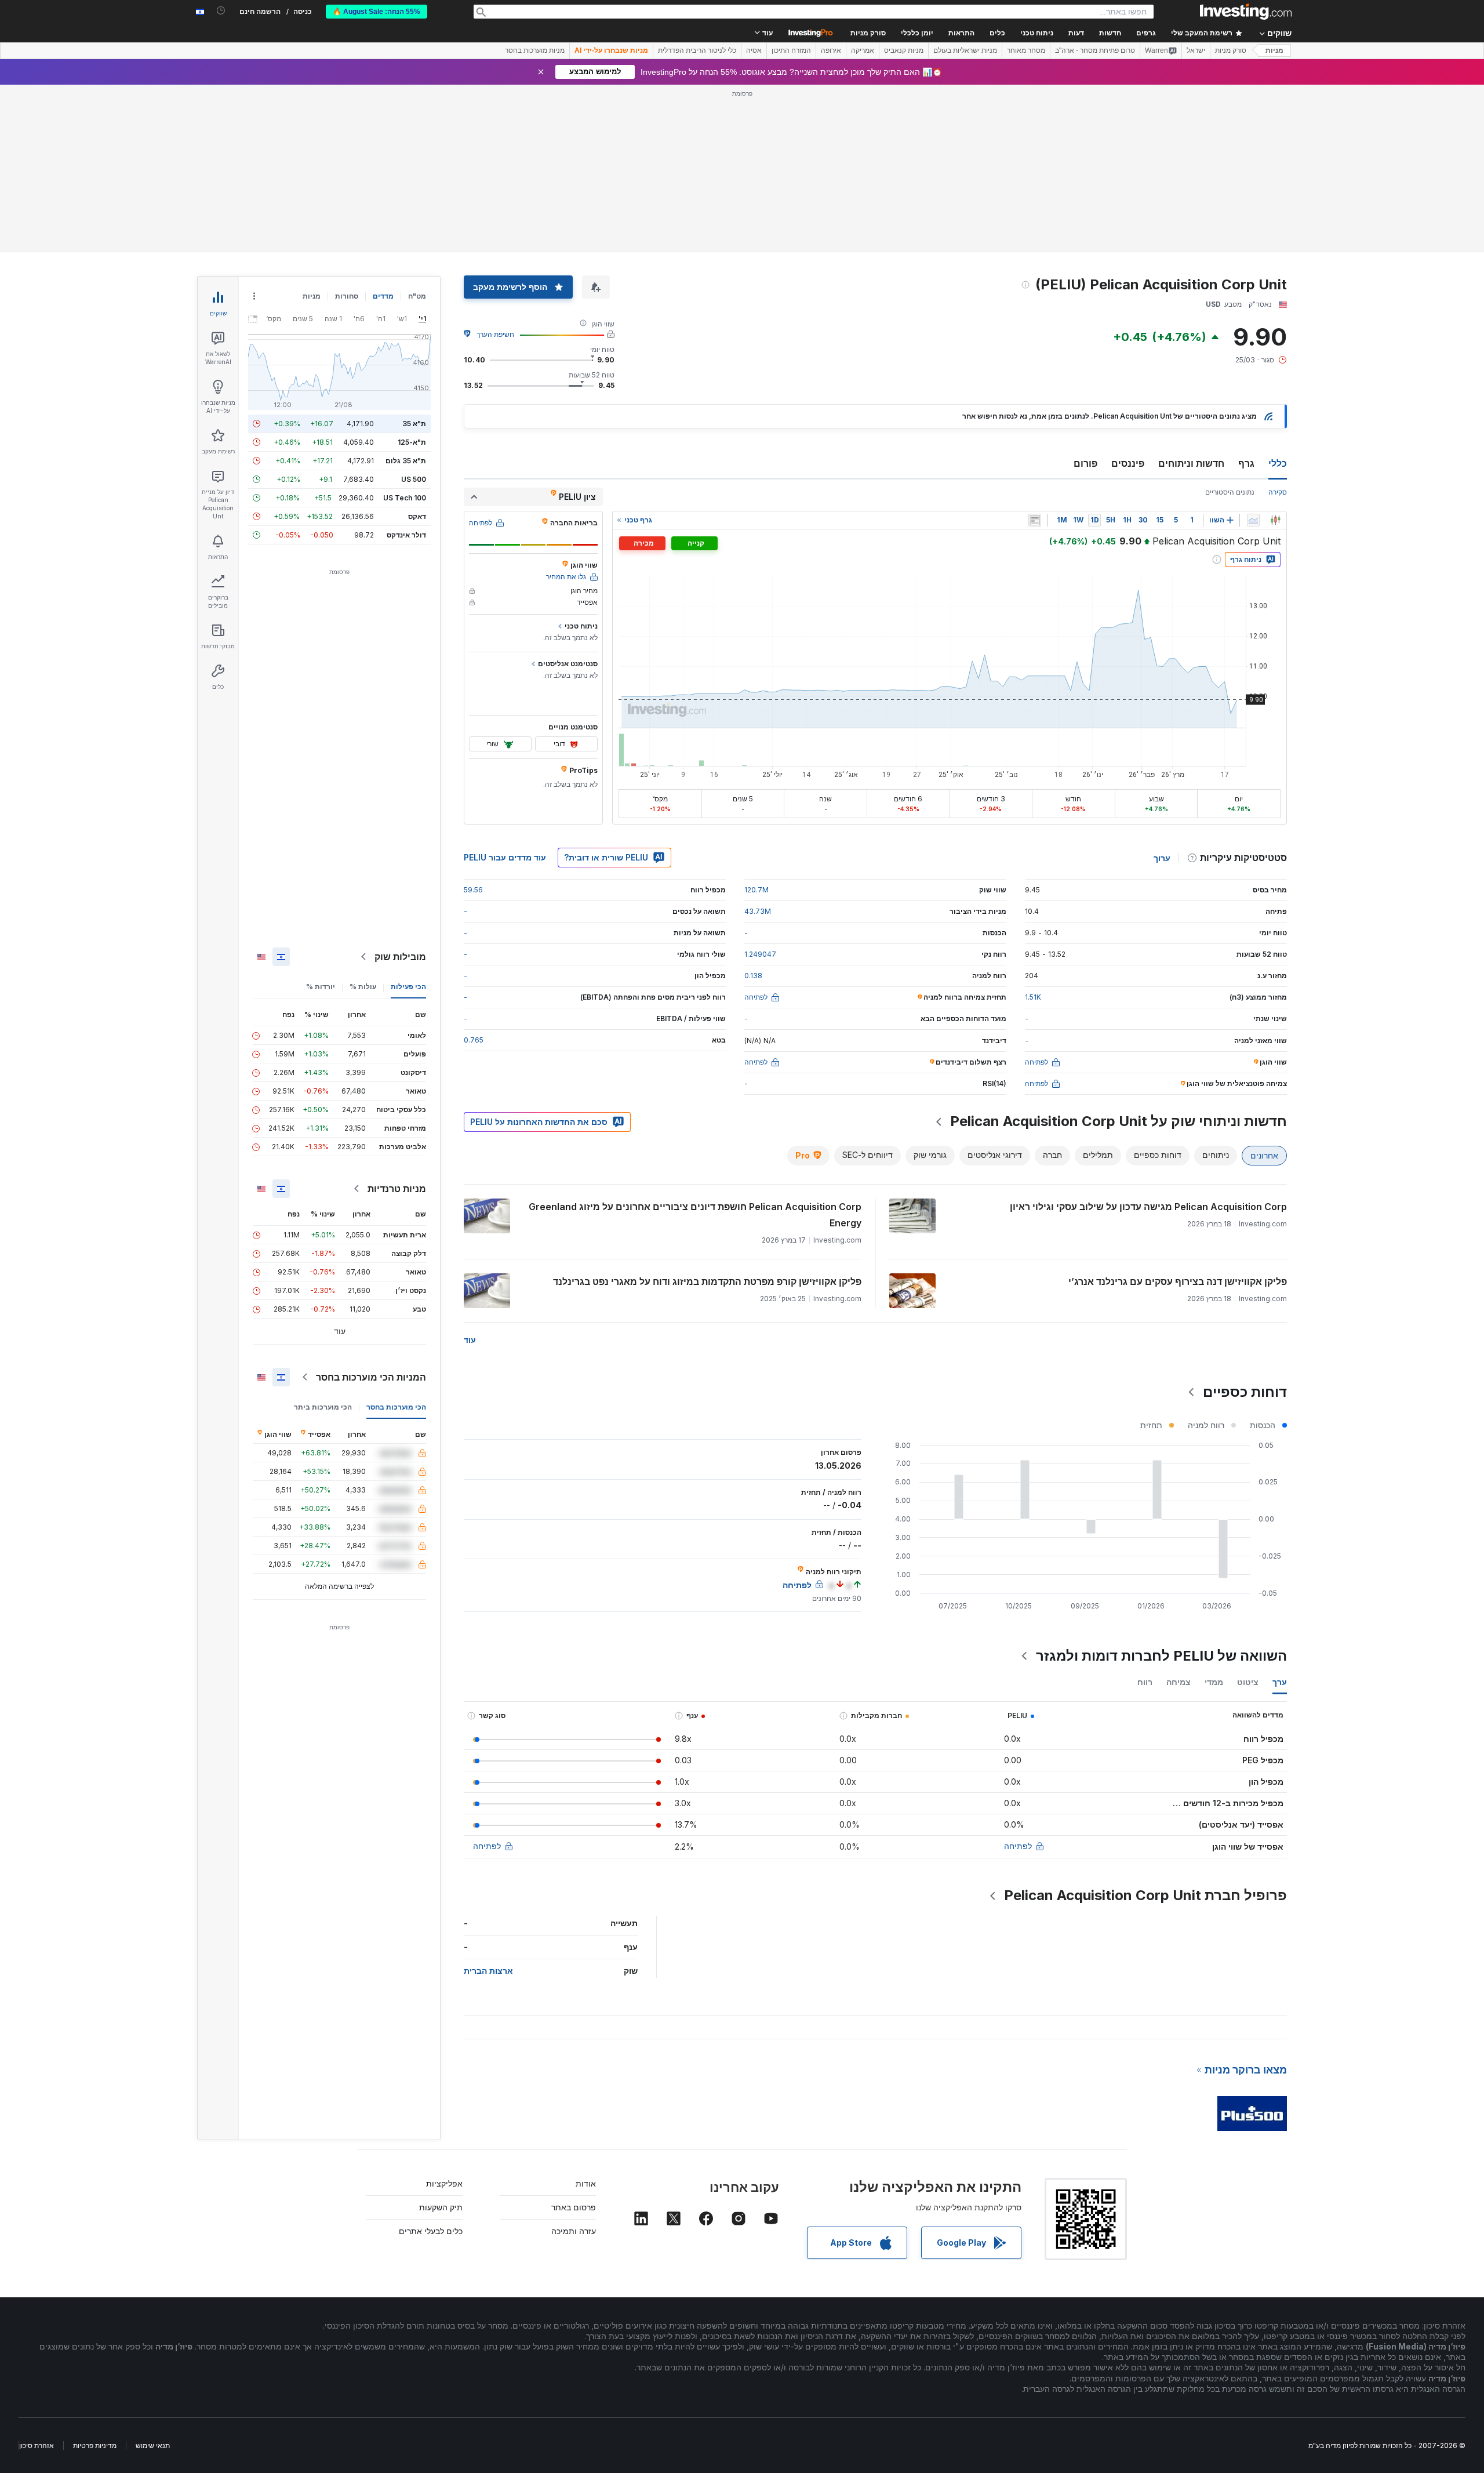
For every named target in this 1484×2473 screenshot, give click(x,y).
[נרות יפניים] (1275, 353)
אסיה (754, 50)
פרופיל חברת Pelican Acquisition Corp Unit (1145, 1728)
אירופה (831, 50)
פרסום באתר (574, 2040)
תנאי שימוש (153, 2278)
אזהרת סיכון (37, 2278)
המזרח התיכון (791, 50)
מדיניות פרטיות (95, 2278)
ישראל (1196, 50)
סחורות (347, 128)
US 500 (414, 312)
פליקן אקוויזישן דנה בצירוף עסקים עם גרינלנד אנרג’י (1178, 1114)
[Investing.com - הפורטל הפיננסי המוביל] (1246, 12)
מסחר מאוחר (1026, 50)
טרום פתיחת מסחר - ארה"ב (1095, 50)
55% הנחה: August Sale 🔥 (377, 12)
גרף (1246, 296)
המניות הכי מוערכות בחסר (371, 1210)
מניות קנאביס (904, 50)
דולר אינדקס (406, 367)
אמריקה (863, 50)
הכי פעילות (408, 819)
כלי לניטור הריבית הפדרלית (697, 50)
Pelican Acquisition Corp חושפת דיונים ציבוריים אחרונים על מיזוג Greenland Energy (695, 1047)
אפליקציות (444, 2016)
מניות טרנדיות (397, 1021)
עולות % (363, 819)
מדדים (383, 128)
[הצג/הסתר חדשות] (1035, 353)
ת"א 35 (414, 256)
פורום (1085, 296)
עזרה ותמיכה (574, 2063)
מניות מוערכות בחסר (535, 50)
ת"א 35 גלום (406, 293)
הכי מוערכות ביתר (323, 1239)
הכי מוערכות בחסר (396, 1239)
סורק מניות (868, 33)
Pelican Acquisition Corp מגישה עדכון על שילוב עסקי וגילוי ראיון (1148, 1039)
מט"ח (417, 128)
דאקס (417, 349)
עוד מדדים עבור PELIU (505, 690)
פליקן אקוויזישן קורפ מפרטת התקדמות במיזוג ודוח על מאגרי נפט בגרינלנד (707, 1114)
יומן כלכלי (917, 33)
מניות (1274, 50)
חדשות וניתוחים (1191, 296)
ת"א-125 (412, 275)
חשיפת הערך (495, 167)
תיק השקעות (441, 2040)
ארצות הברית (488, 1803)
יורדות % (321, 819)
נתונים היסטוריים (1230, 324)
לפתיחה (1018, 1678)
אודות (586, 2016)
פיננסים (1128, 296)
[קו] (1253, 353)
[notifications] (221, 11)
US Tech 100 (405, 330)
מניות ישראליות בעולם (965, 50)
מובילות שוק (400, 789)
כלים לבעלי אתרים (431, 2063)
